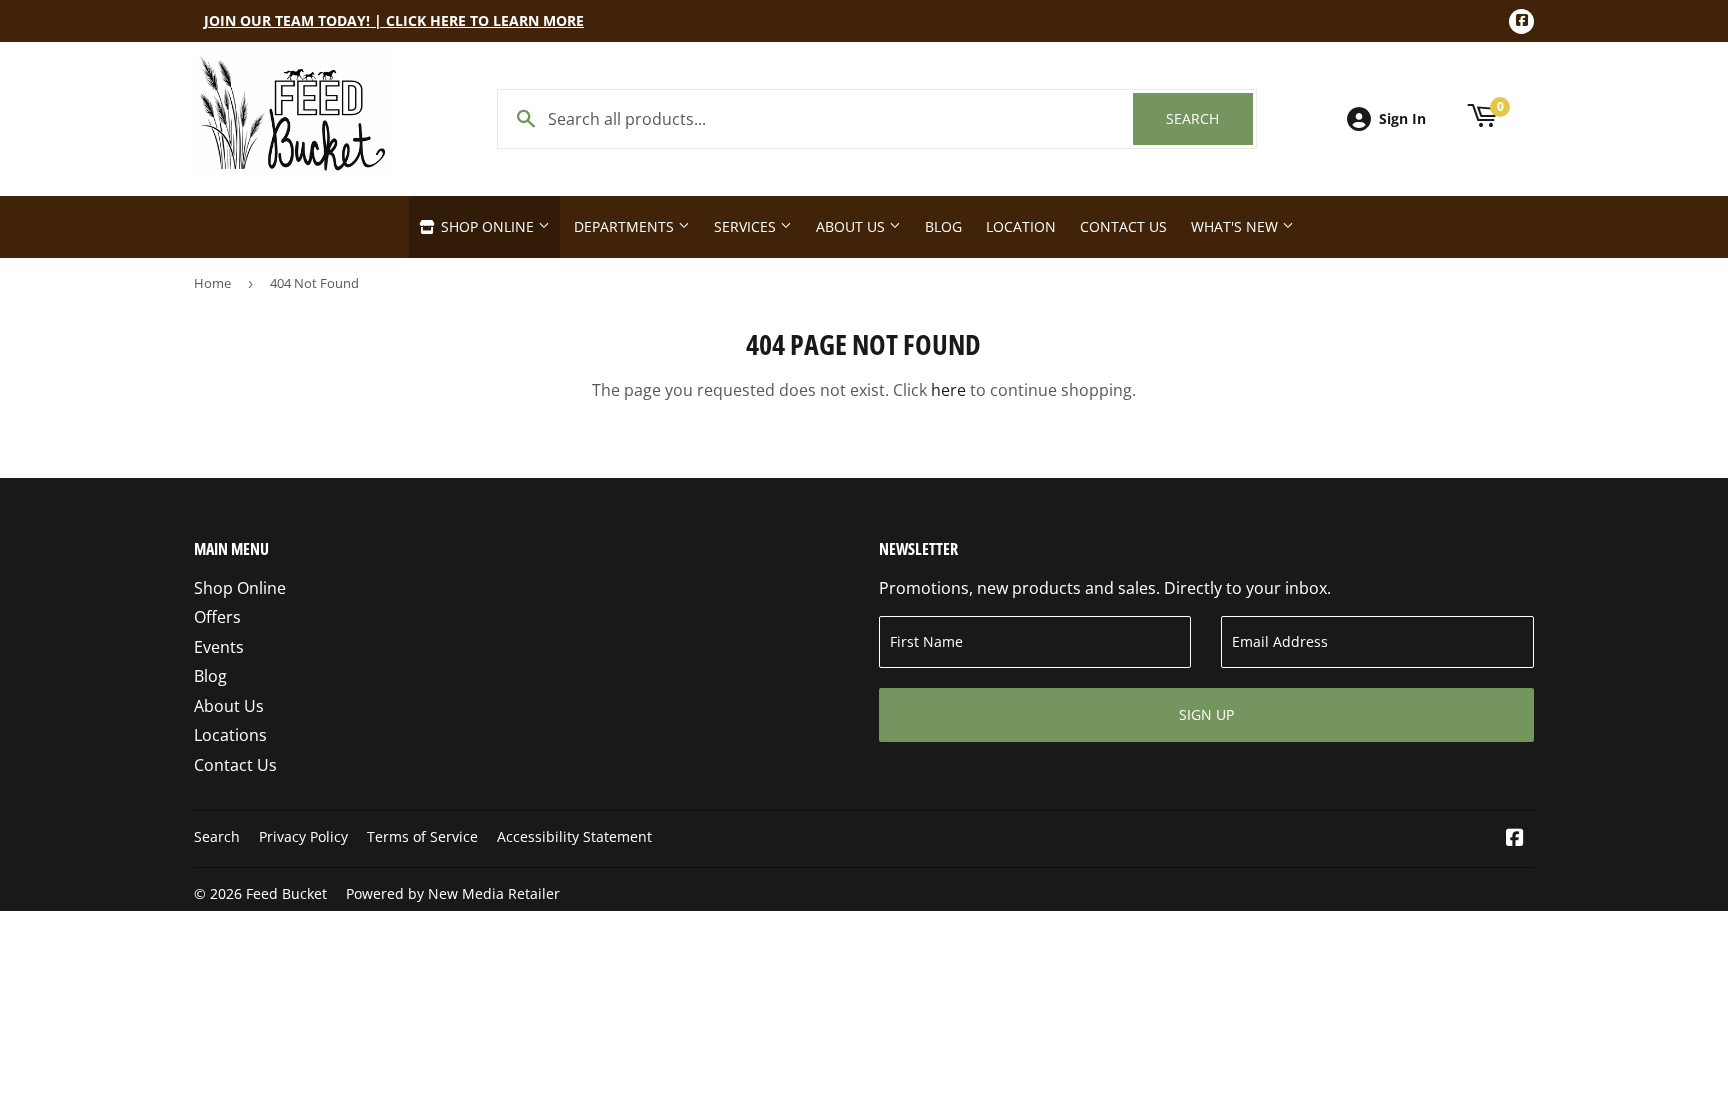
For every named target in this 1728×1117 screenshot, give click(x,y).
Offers (217, 617)
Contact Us (1123, 226)
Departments (626, 226)
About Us (852, 226)
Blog (943, 226)
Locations (230, 735)
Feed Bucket (286, 893)
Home (212, 283)
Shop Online (487, 226)
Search (1209, 118)
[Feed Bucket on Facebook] (1515, 839)
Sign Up (1206, 714)
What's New (1236, 226)
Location (1021, 226)
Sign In (1402, 118)
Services (747, 226)
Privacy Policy (303, 836)
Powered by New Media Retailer (453, 893)
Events (219, 647)
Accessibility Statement (574, 836)
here (948, 390)
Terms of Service (422, 836)
